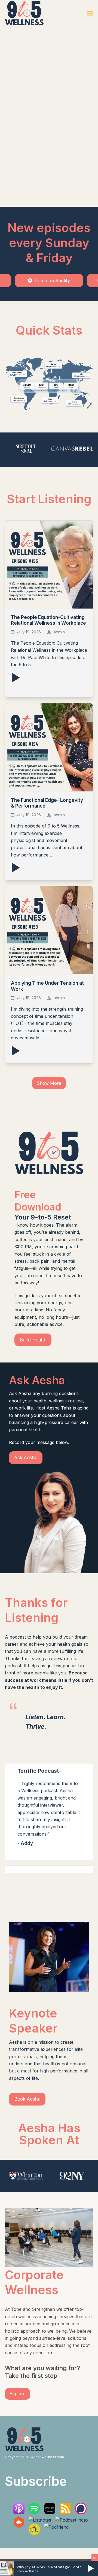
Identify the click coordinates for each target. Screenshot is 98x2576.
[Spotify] (34, 2513)
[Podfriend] (56, 2527)
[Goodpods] (34, 2533)
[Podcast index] (72, 2520)
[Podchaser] (81, 2513)
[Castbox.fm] (19, 2526)
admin (59, 632)
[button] (90, 13)
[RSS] (65, 2513)
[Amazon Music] (50, 2513)
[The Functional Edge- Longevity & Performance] (49, 747)
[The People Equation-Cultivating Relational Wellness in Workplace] (49, 564)
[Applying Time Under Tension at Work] (49, 930)
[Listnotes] (40, 2520)
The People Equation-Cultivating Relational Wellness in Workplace (48, 620)
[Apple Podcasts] (19, 2513)
